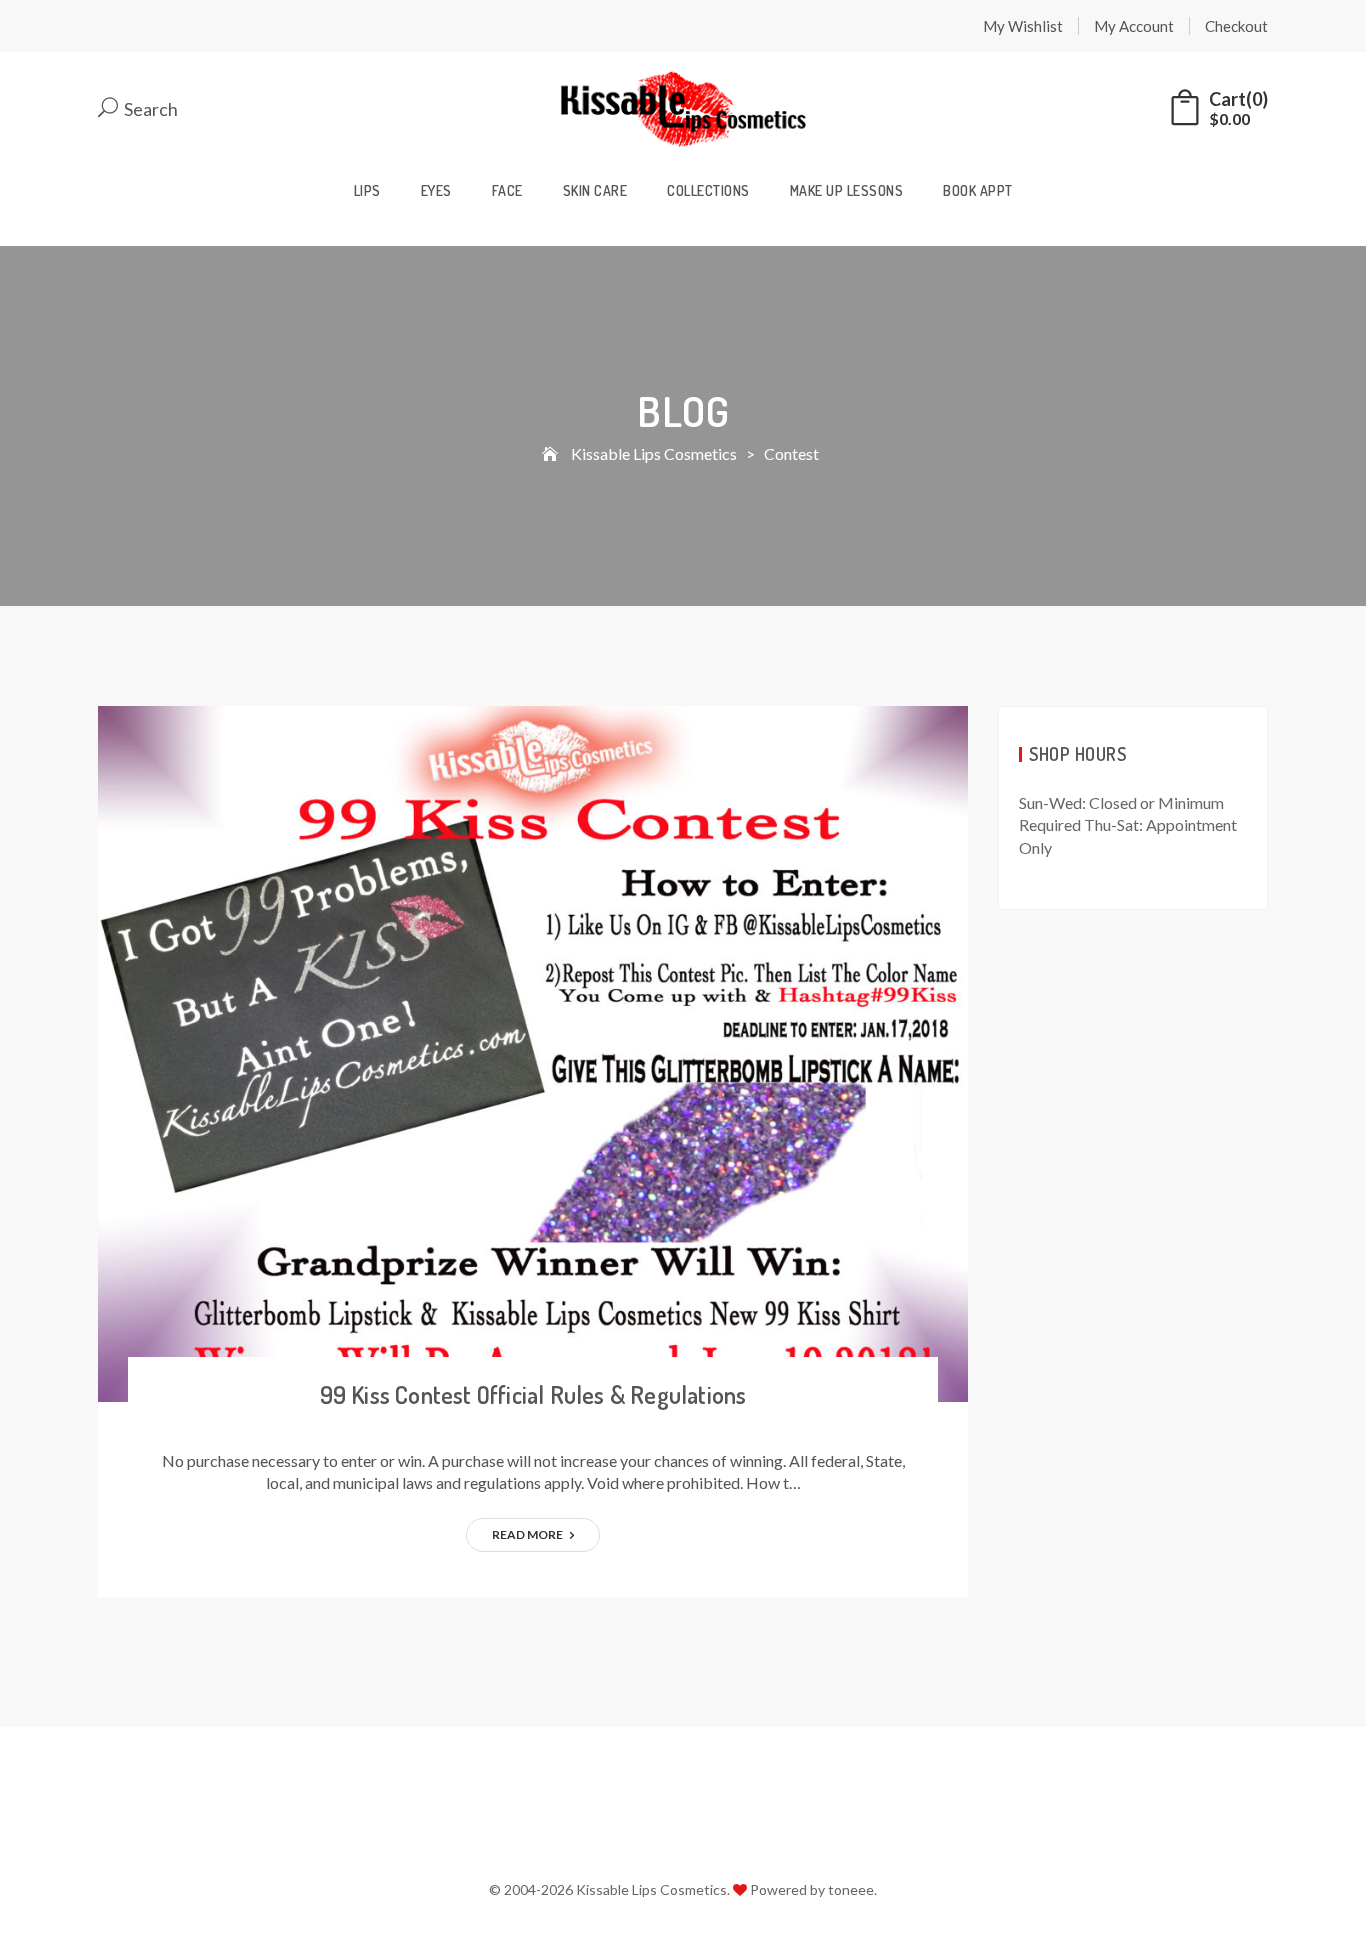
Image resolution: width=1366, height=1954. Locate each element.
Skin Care (595, 190)
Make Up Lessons (847, 190)
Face (507, 190)
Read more (528, 1534)
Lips (367, 190)
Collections (708, 190)
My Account (1134, 26)
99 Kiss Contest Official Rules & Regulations (533, 1394)
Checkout (1236, 26)
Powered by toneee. (813, 1889)
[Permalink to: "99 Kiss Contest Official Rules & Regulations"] (533, 1051)
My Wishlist (1023, 26)
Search (149, 110)
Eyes (436, 190)
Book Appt (978, 190)
